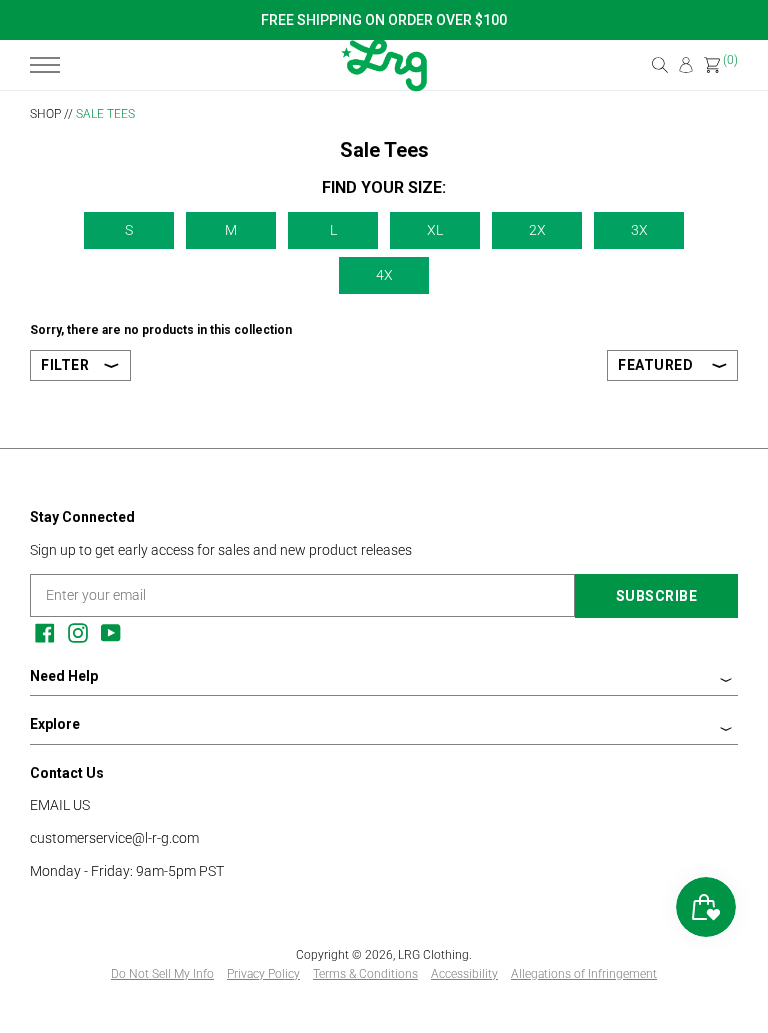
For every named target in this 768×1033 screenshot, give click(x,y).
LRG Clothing (433, 955)
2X (537, 230)
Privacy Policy (263, 974)
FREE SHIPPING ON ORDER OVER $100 (384, 20)
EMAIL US (60, 805)
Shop (45, 114)
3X (639, 230)
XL (435, 230)
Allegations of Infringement (584, 974)
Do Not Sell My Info (162, 974)
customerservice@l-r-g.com (114, 838)
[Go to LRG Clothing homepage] (384, 87)
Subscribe (657, 596)
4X (384, 275)
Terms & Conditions (365, 974)
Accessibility (464, 974)
